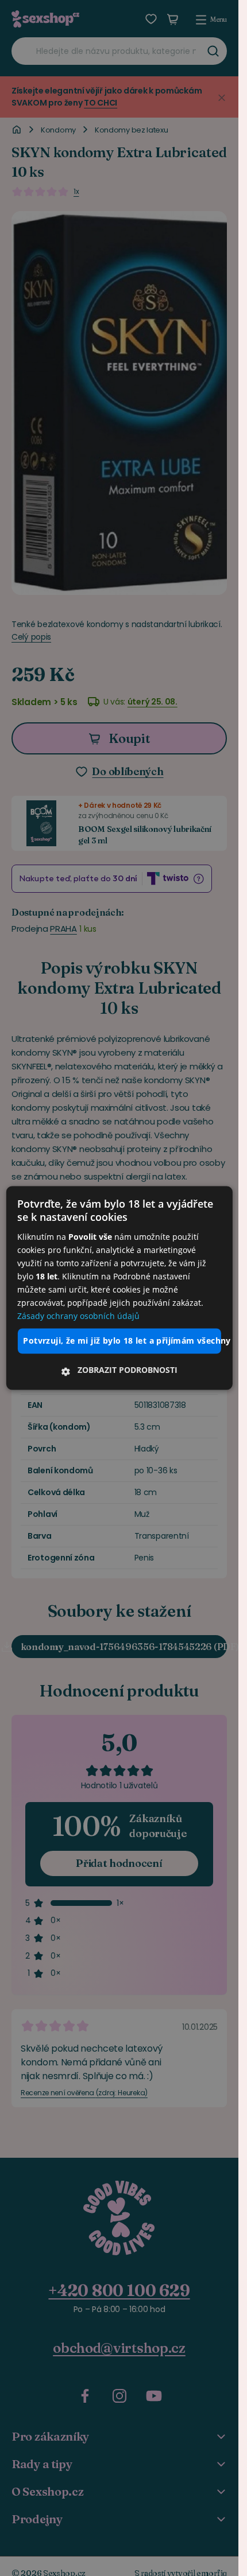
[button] (119, 1371)
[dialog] (119, 1288)
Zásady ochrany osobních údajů (78, 1316)
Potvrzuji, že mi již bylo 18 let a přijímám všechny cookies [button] (122, 1341)
